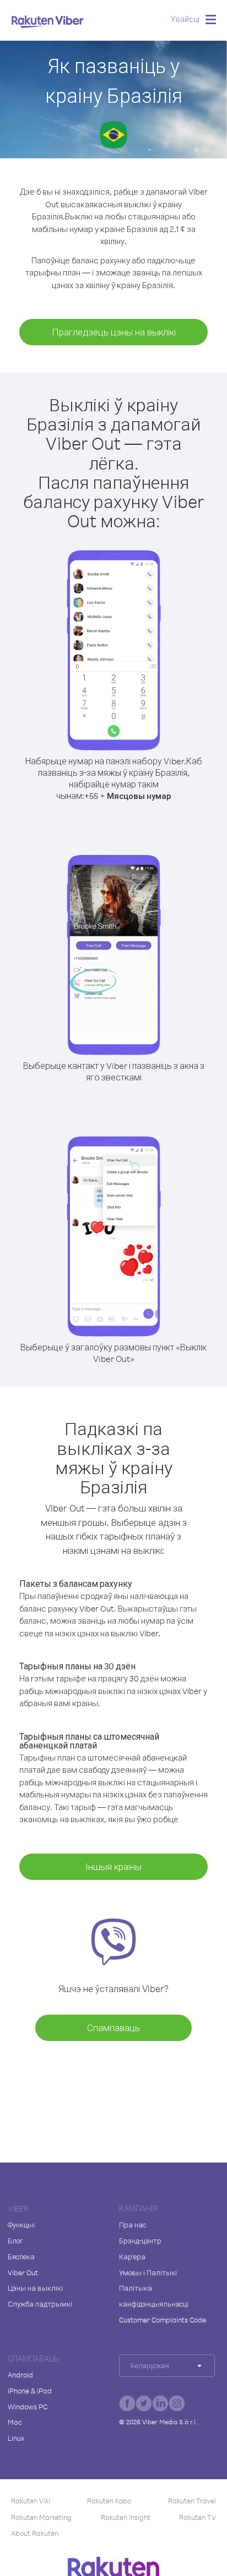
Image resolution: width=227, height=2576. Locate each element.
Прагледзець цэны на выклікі (114, 332)
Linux (16, 2438)
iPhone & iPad (30, 2391)
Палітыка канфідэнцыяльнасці (154, 2296)
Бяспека (21, 2257)
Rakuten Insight (126, 2517)
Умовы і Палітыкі (148, 2272)
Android (20, 2375)
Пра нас (133, 2225)
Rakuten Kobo (109, 2501)
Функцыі (21, 2225)
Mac (15, 2422)
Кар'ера (132, 2257)
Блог (15, 2241)
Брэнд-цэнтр (140, 2241)
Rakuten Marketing (41, 2517)
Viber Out (23, 2272)
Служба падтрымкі (40, 2304)
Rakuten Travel (192, 2501)
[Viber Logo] (48, 21)
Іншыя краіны (113, 1866)
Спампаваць (113, 2028)
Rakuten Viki (31, 2501)
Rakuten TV (198, 2517)
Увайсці (185, 19)
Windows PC (28, 2407)
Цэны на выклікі (35, 2288)
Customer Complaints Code (163, 2320)
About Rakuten (35, 2533)
